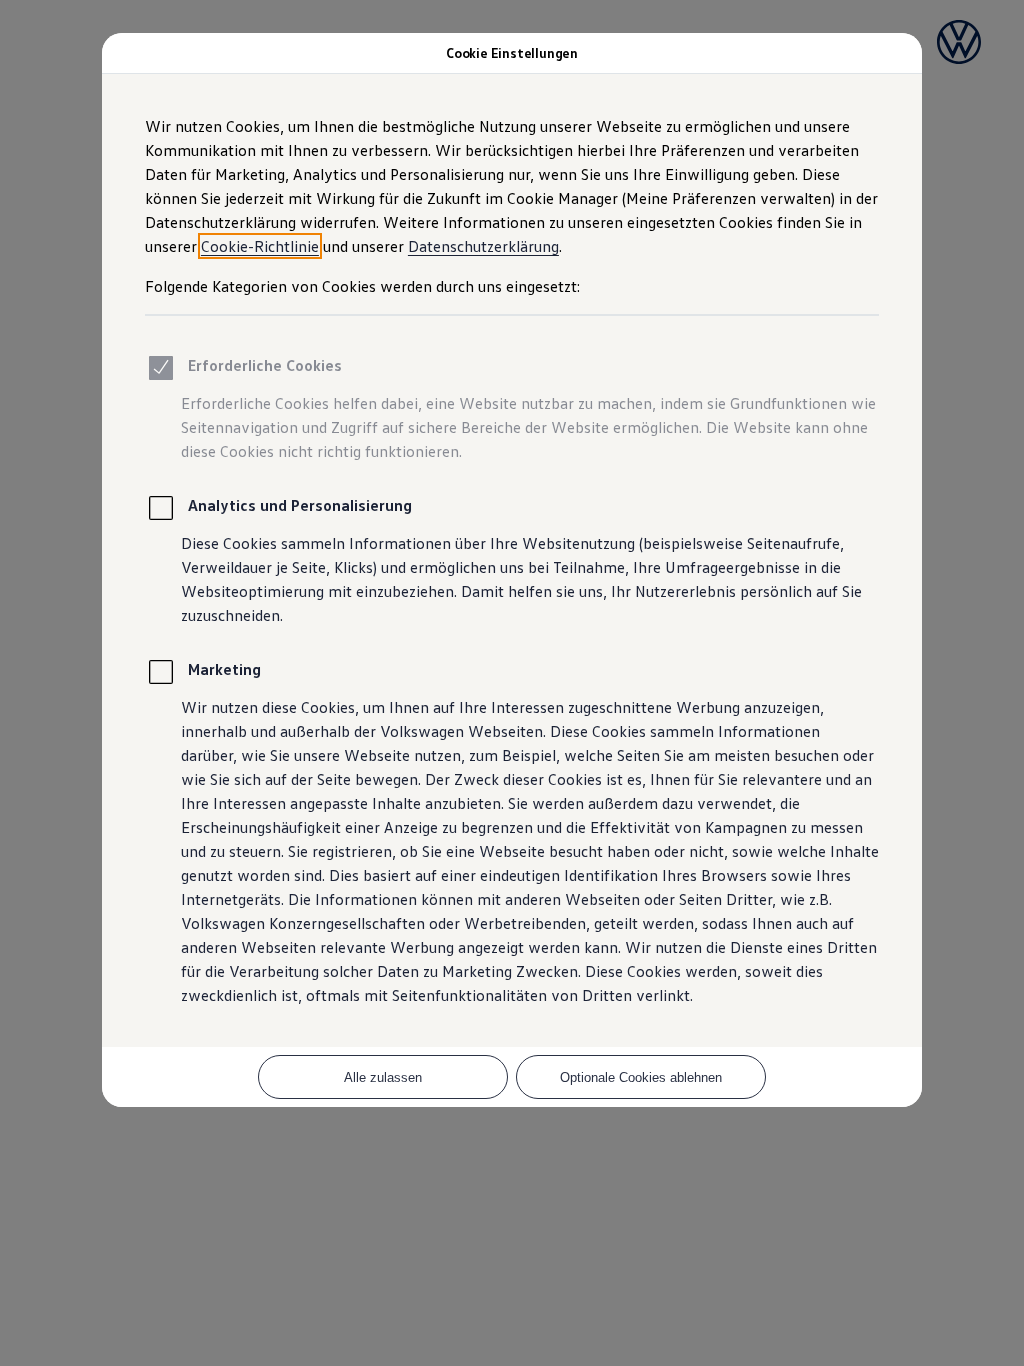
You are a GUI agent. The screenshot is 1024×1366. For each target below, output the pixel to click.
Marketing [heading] (224, 669)
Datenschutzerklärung (483, 246)
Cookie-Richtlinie (260, 246)
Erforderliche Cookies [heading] (265, 365)
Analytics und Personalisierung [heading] (300, 505)
